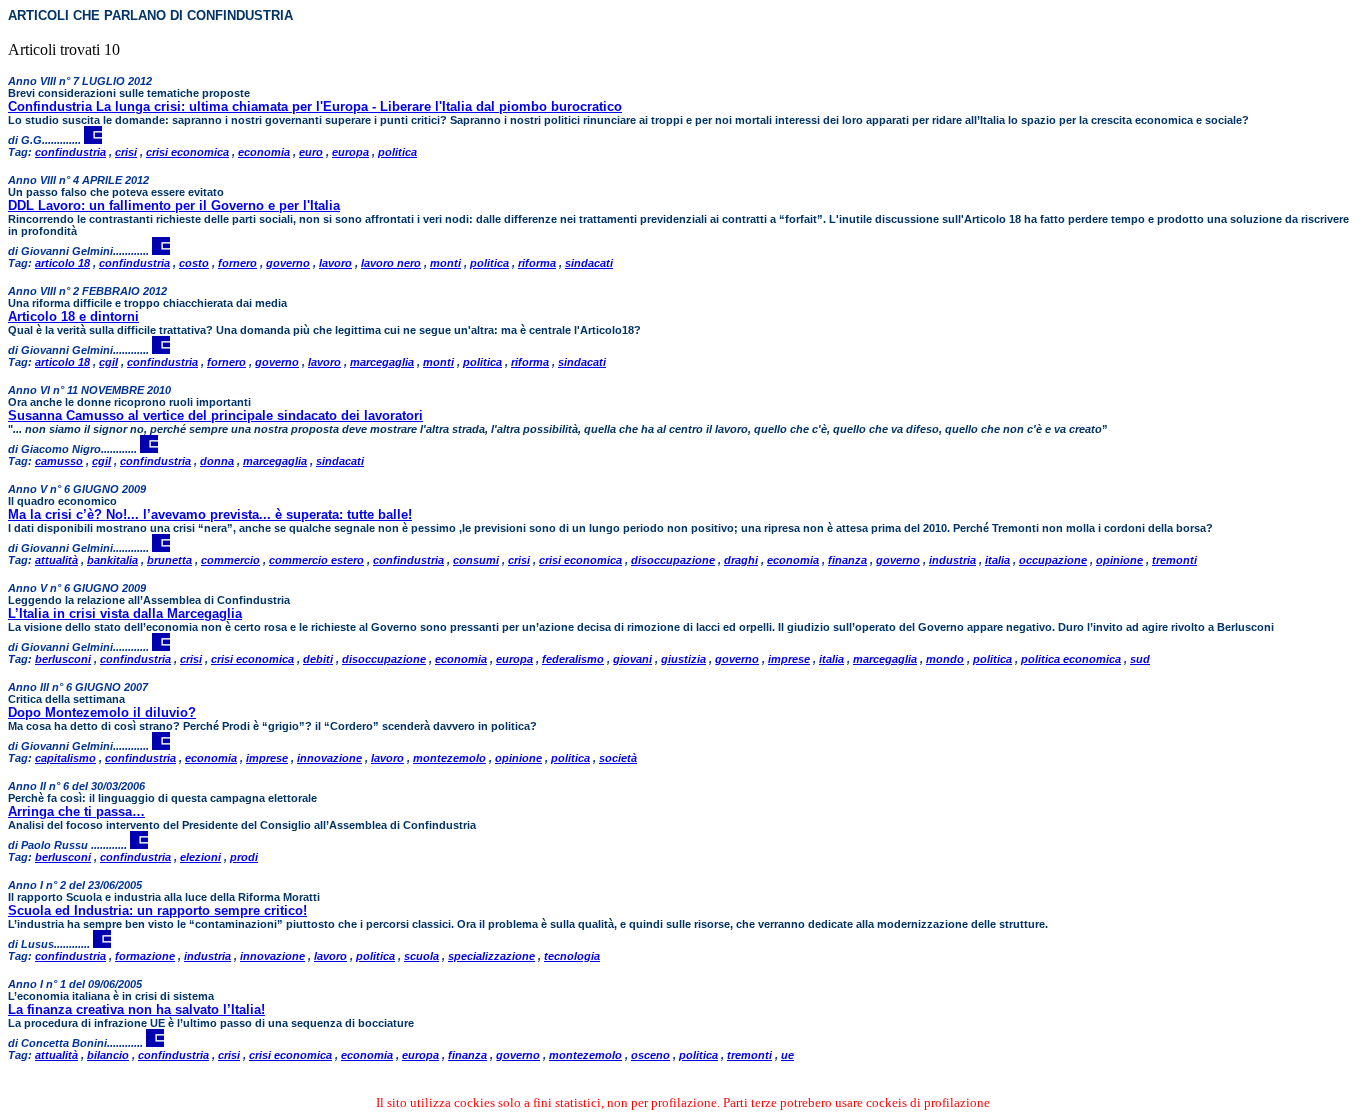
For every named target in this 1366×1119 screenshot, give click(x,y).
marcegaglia (382, 362)
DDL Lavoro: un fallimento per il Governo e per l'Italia (174, 205)
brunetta (169, 560)
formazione (145, 956)
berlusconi (63, 659)
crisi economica (187, 152)
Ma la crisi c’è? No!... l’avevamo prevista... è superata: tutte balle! (210, 514)
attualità (56, 560)
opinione (1119, 560)
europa (350, 152)
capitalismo (65, 758)
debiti (318, 659)
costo (194, 263)
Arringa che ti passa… (76, 811)
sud (1140, 659)
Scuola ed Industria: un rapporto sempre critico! (157, 910)
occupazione (1053, 560)
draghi (741, 560)
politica (397, 152)
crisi (126, 152)
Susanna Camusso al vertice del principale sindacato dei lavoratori (215, 415)
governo (288, 263)
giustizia (683, 659)
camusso (59, 461)
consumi (476, 560)
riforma (537, 263)
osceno (650, 1055)
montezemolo (449, 758)
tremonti (1174, 560)
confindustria (70, 152)
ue (787, 1055)
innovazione (329, 758)
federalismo (573, 659)
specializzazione (491, 956)
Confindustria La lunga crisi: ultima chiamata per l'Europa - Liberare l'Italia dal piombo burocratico (315, 106)
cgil (108, 362)
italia (997, 560)
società (618, 758)
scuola (421, 956)
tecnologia (572, 956)
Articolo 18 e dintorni (73, 316)
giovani (632, 659)
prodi (244, 857)
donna (217, 461)
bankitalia (112, 560)
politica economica (1071, 659)
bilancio (108, 1055)
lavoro (335, 263)
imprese (789, 659)
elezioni (200, 857)
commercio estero (316, 560)
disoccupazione (673, 560)
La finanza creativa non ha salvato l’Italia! (136, 1009)
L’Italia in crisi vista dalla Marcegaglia (125, 613)
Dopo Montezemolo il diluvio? (102, 712)
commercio (230, 560)
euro (311, 152)
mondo (945, 659)
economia (264, 152)
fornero (237, 263)
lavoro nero (391, 263)
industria (952, 560)
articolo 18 (62, 263)
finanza (847, 560)
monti (445, 263)
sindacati (589, 263)
